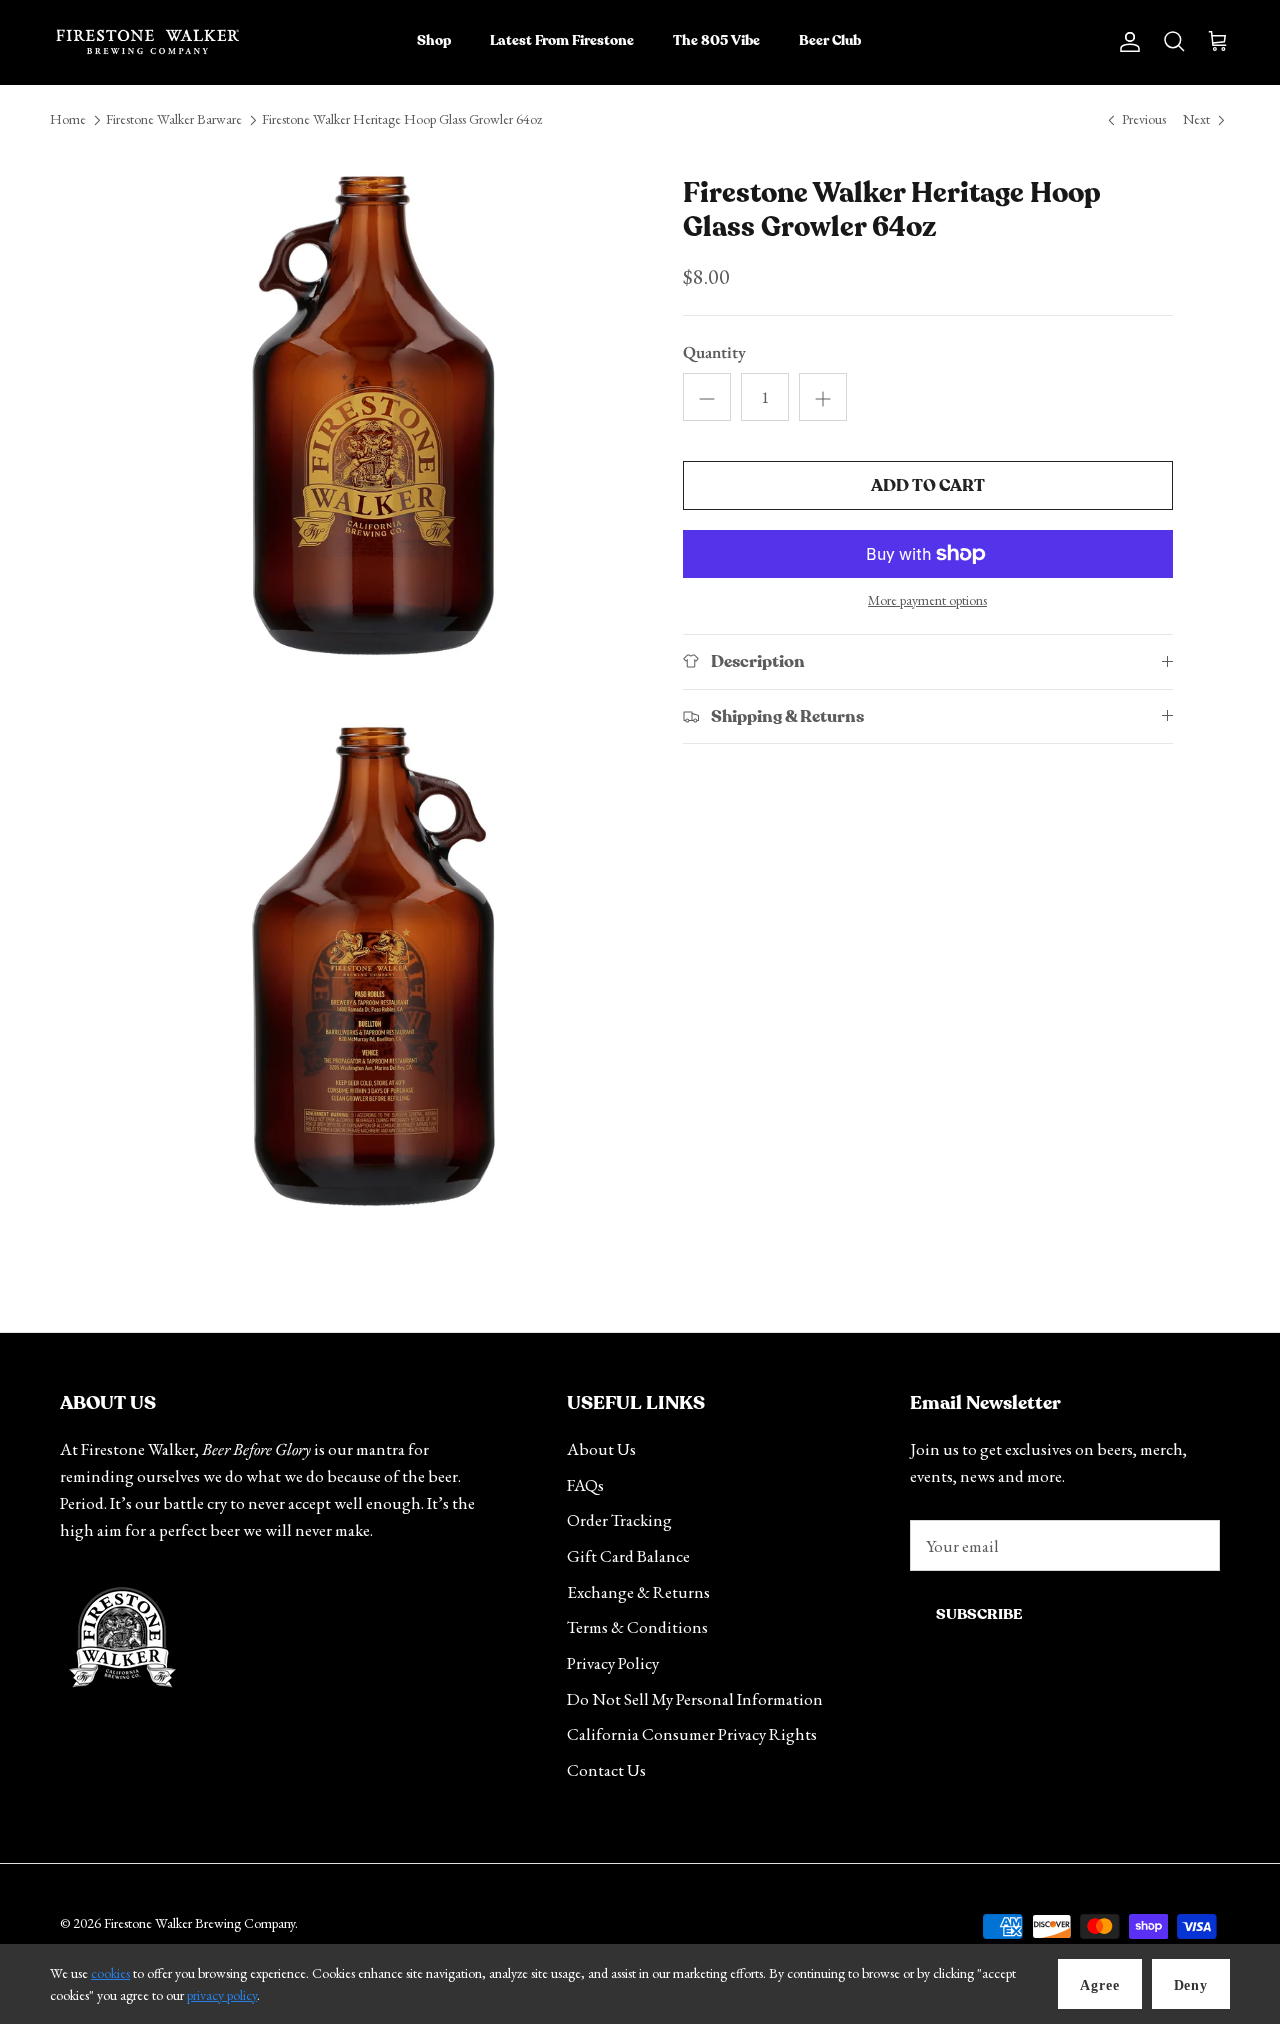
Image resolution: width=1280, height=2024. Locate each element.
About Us (601, 1449)
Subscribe (979, 1614)
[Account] (1126, 41)
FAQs (585, 1485)
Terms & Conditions (637, 1627)
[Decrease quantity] (707, 397)
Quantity (714, 352)
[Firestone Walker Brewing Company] (147, 42)
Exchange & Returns (638, 1592)
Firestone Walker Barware (174, 120)
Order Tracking (619, 1520)
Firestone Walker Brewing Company (199, 1923)
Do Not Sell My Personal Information (695, 1699)
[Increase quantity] (823, 397)
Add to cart (928, 485)
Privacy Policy (613, 1663)
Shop (434, 41)
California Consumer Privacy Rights (692, 1734)
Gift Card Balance (628, 1556)
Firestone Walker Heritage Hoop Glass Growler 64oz (402, 120)
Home (68, 120)
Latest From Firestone (562, 41)
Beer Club (830, 41)
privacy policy (222, 1995)
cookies (110, 1973)
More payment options (927, 600)
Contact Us (606, 1770)
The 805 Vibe (716, 41)
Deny (1191, 1985)
